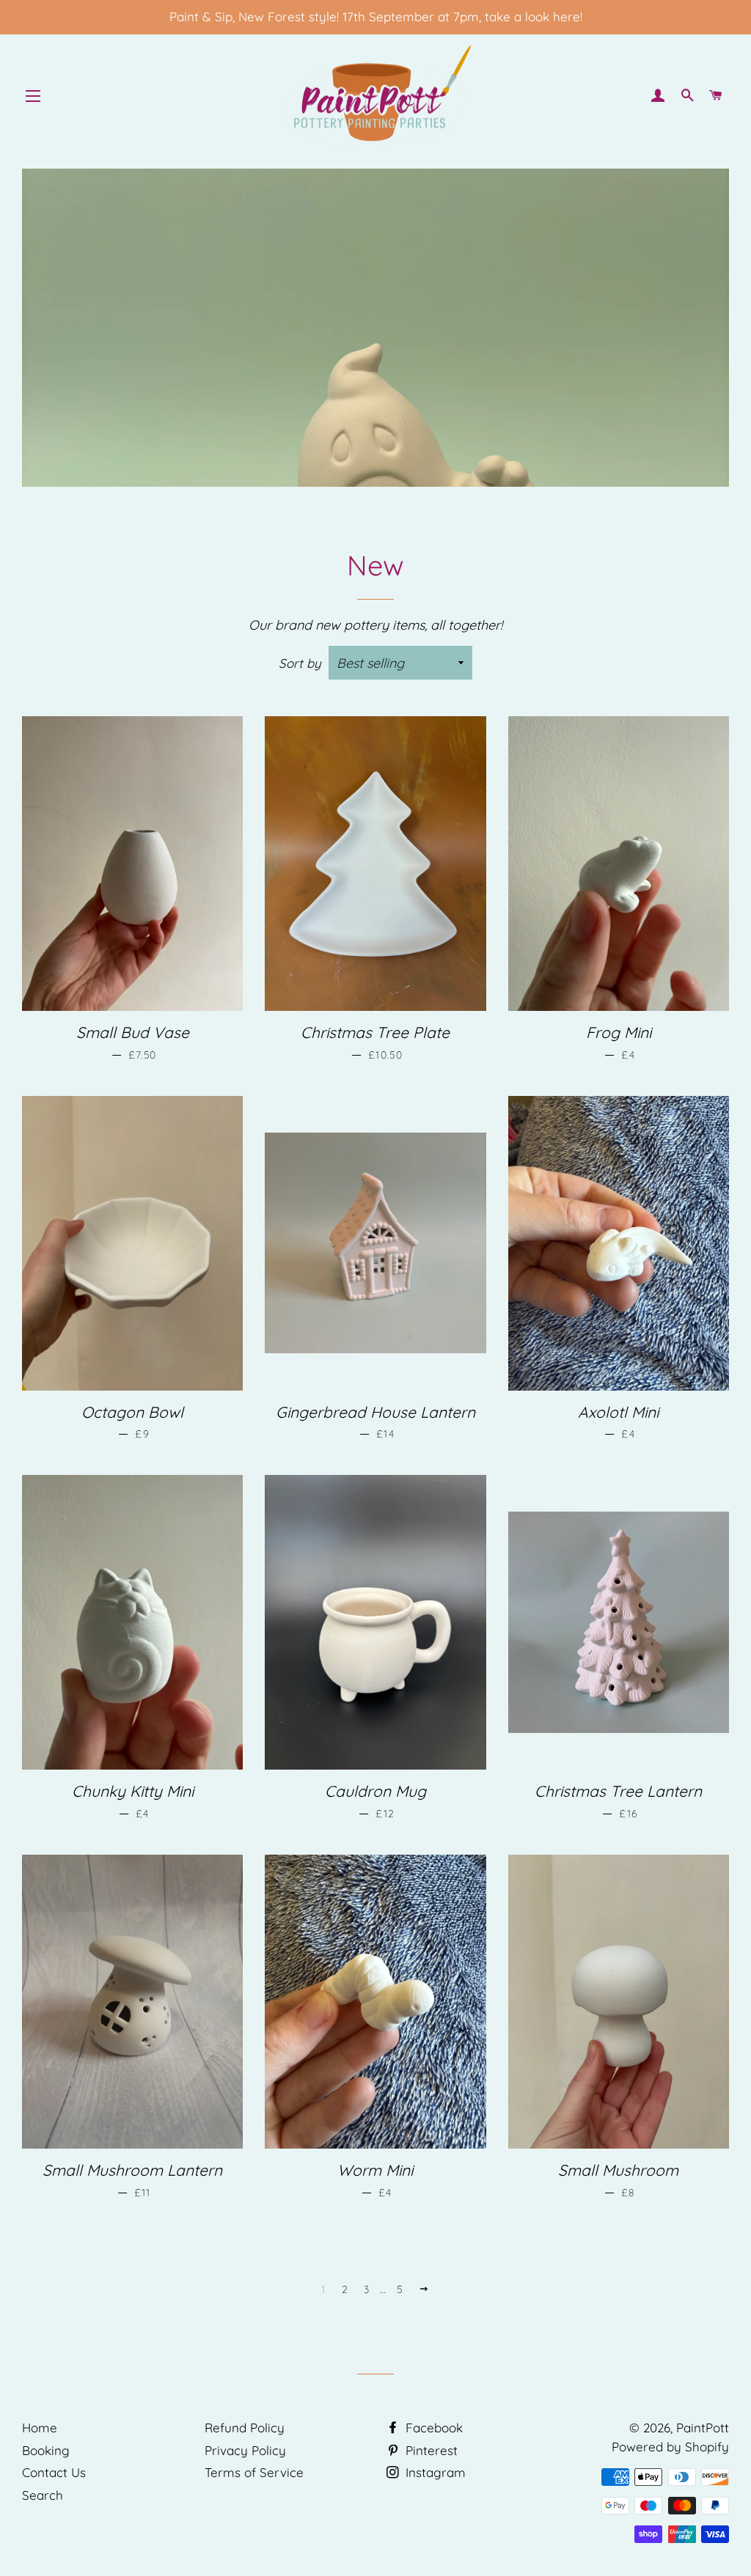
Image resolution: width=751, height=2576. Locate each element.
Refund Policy (245, 2428)
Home (40, 2428)
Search (43, 2495)
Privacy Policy (245, 2450)
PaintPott (703, 2428)
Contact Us (54, 2472)
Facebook (432, 2428)
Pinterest (430, 2450)
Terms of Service (254, 2472)
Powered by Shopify (670, 2447)
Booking (46, 2450)
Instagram (434, 2472)
